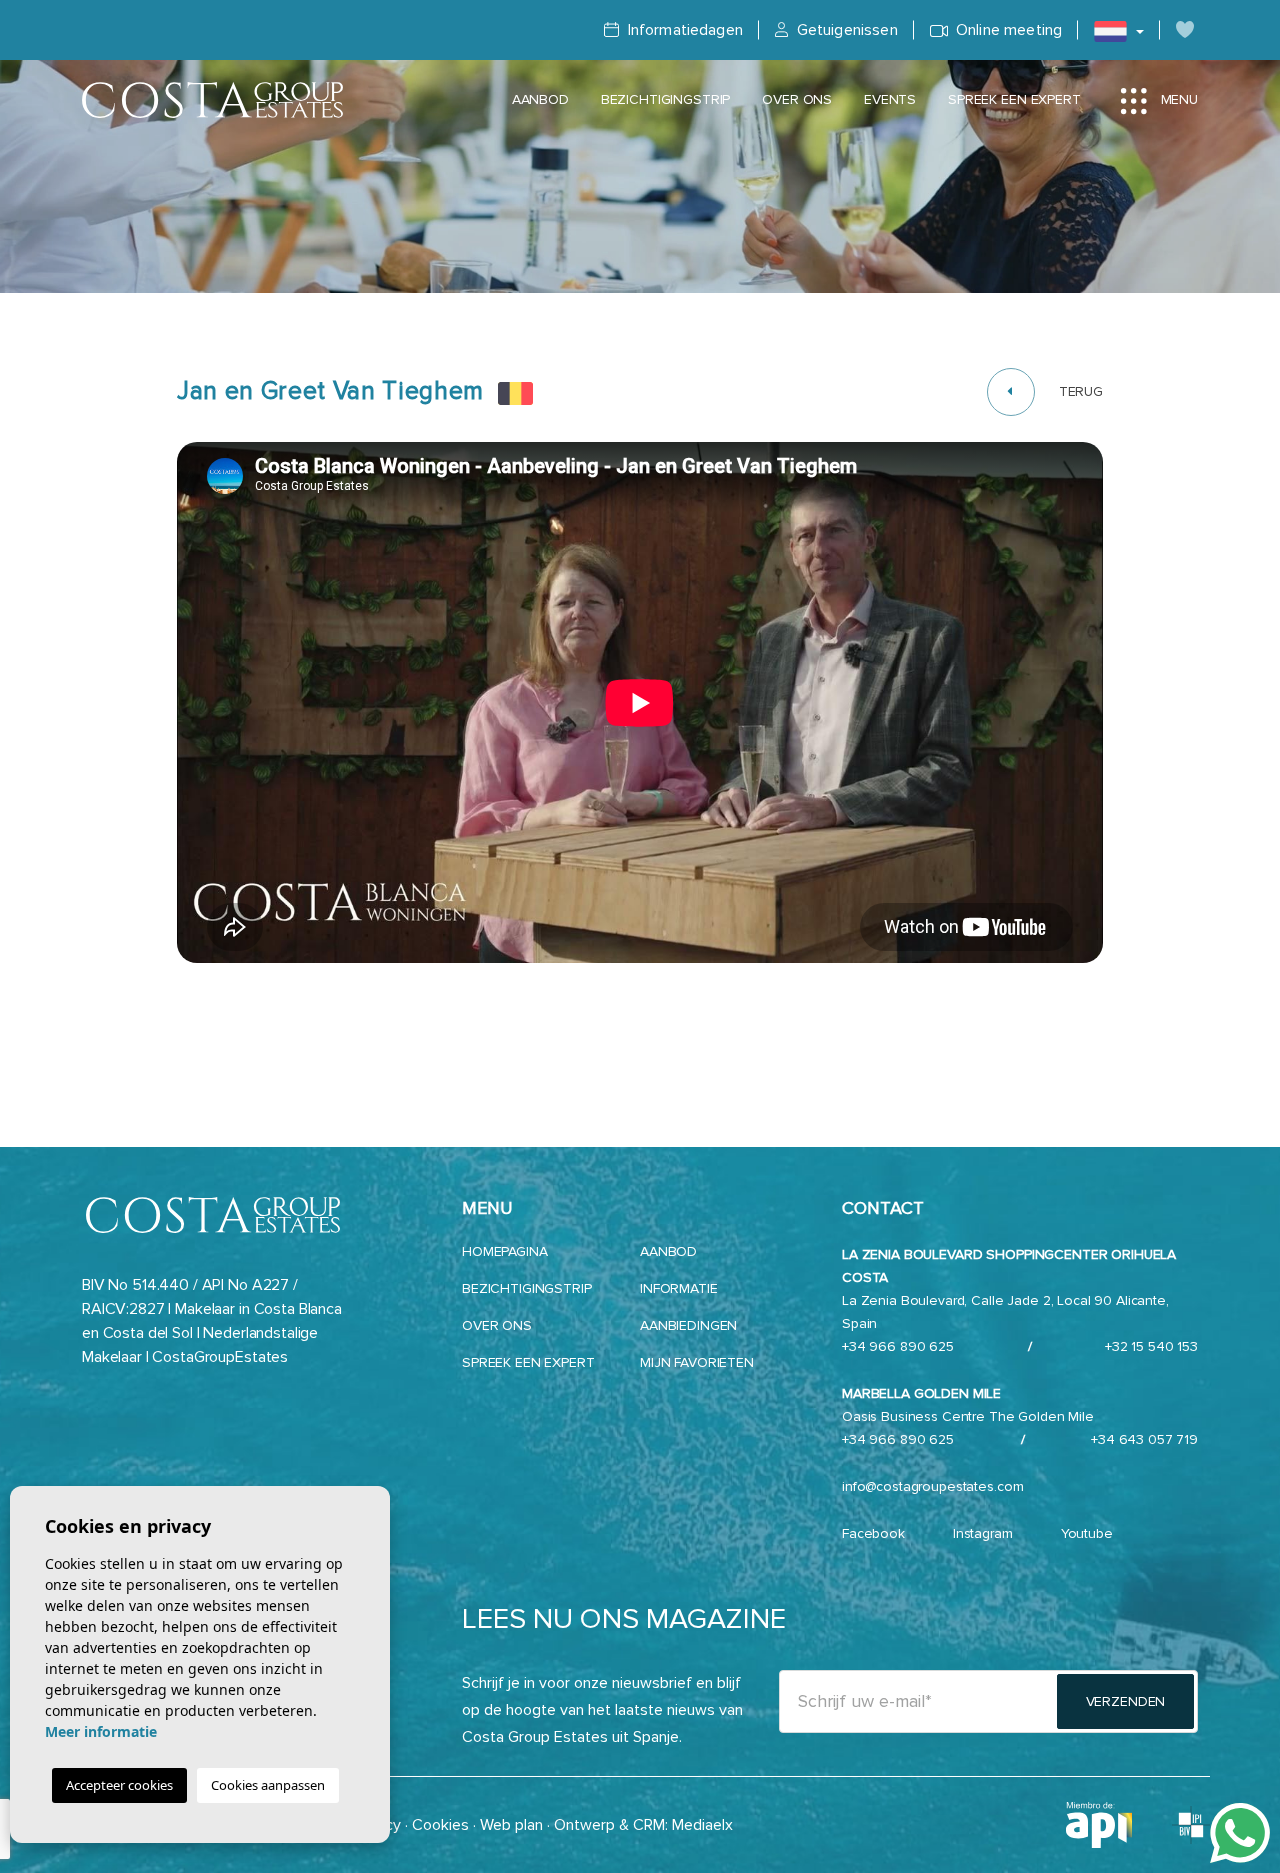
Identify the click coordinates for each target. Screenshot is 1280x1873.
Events (890, 99)
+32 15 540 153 (1151, 1346)
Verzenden (1126, 1701)
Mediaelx (702, 1825)
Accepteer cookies (119, 1785)
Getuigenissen (844, 30)
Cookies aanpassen (268, 1785)
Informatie (679, 1288)
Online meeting (1007, 30)
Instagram (983, 1533)
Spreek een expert (1014, 99)
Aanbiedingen (688, 1325)
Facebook (873, 1533)
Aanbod (540, 99)
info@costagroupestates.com (932, 1486)
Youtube (1087, 1533)
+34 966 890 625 (898, 1346)
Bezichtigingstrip (666, 99)
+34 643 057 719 (1144, 1439)
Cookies (440, 1825)
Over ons (797, 99)
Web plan (511, 1825)
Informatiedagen (683, 30)
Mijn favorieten (697, 1362)
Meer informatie (101, 1731)
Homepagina (505, 1251)
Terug (1081, 391)
